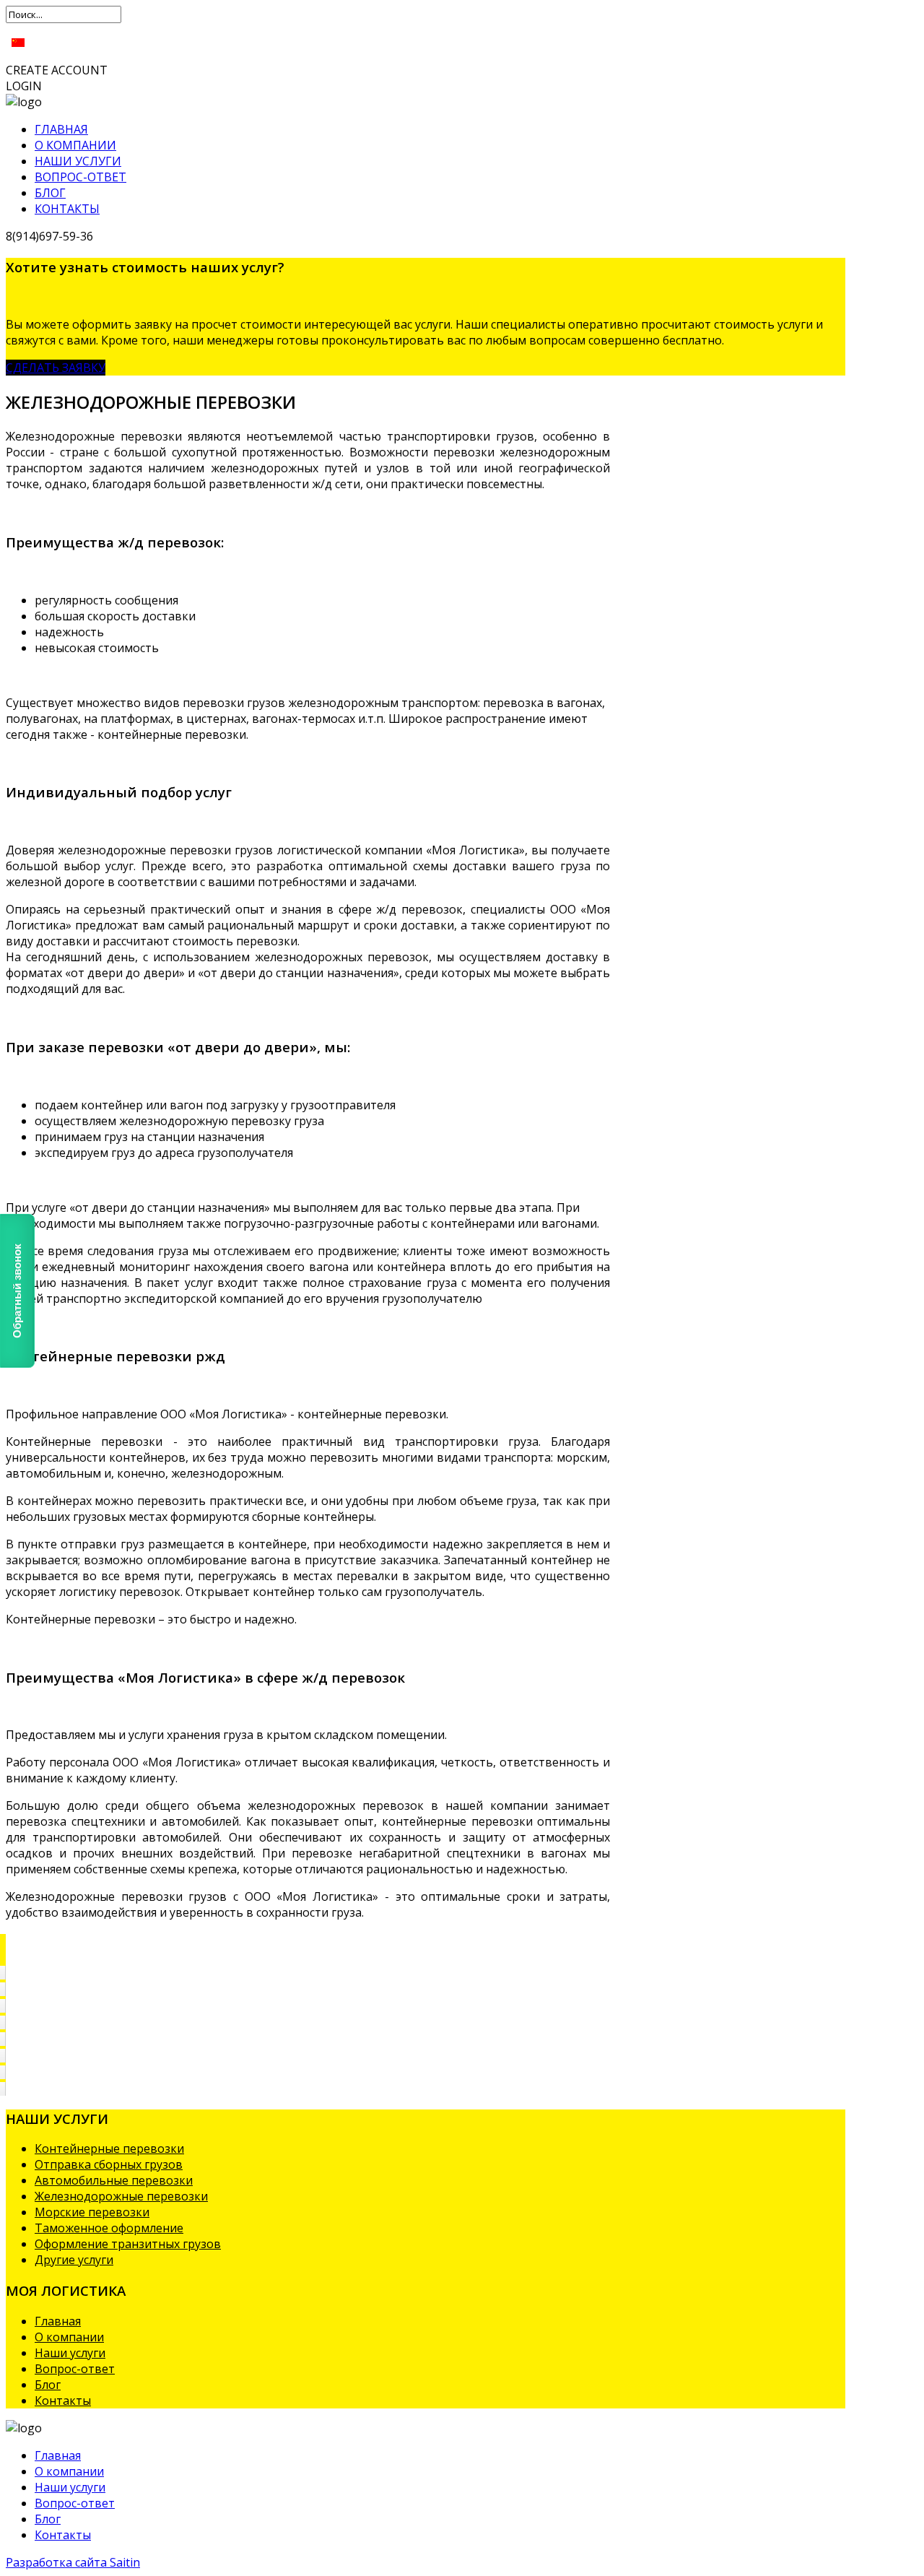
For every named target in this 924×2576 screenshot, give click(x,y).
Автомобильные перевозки (114, 2180)
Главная (61, 129)
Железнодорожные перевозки (121, 2196)
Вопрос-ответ (80, 177)
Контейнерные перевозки (109, 2148)
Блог (50, 193)
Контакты (67, 209)
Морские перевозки (92, 2212)
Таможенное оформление (109, 2228)
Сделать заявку (56, 368)
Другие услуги (74, 2260)
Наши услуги (78, 161)
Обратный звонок (17, 1290)
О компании (75, 145)
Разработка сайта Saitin (73, 2562)
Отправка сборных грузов (109, 2164)
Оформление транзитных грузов (128, 2244)
